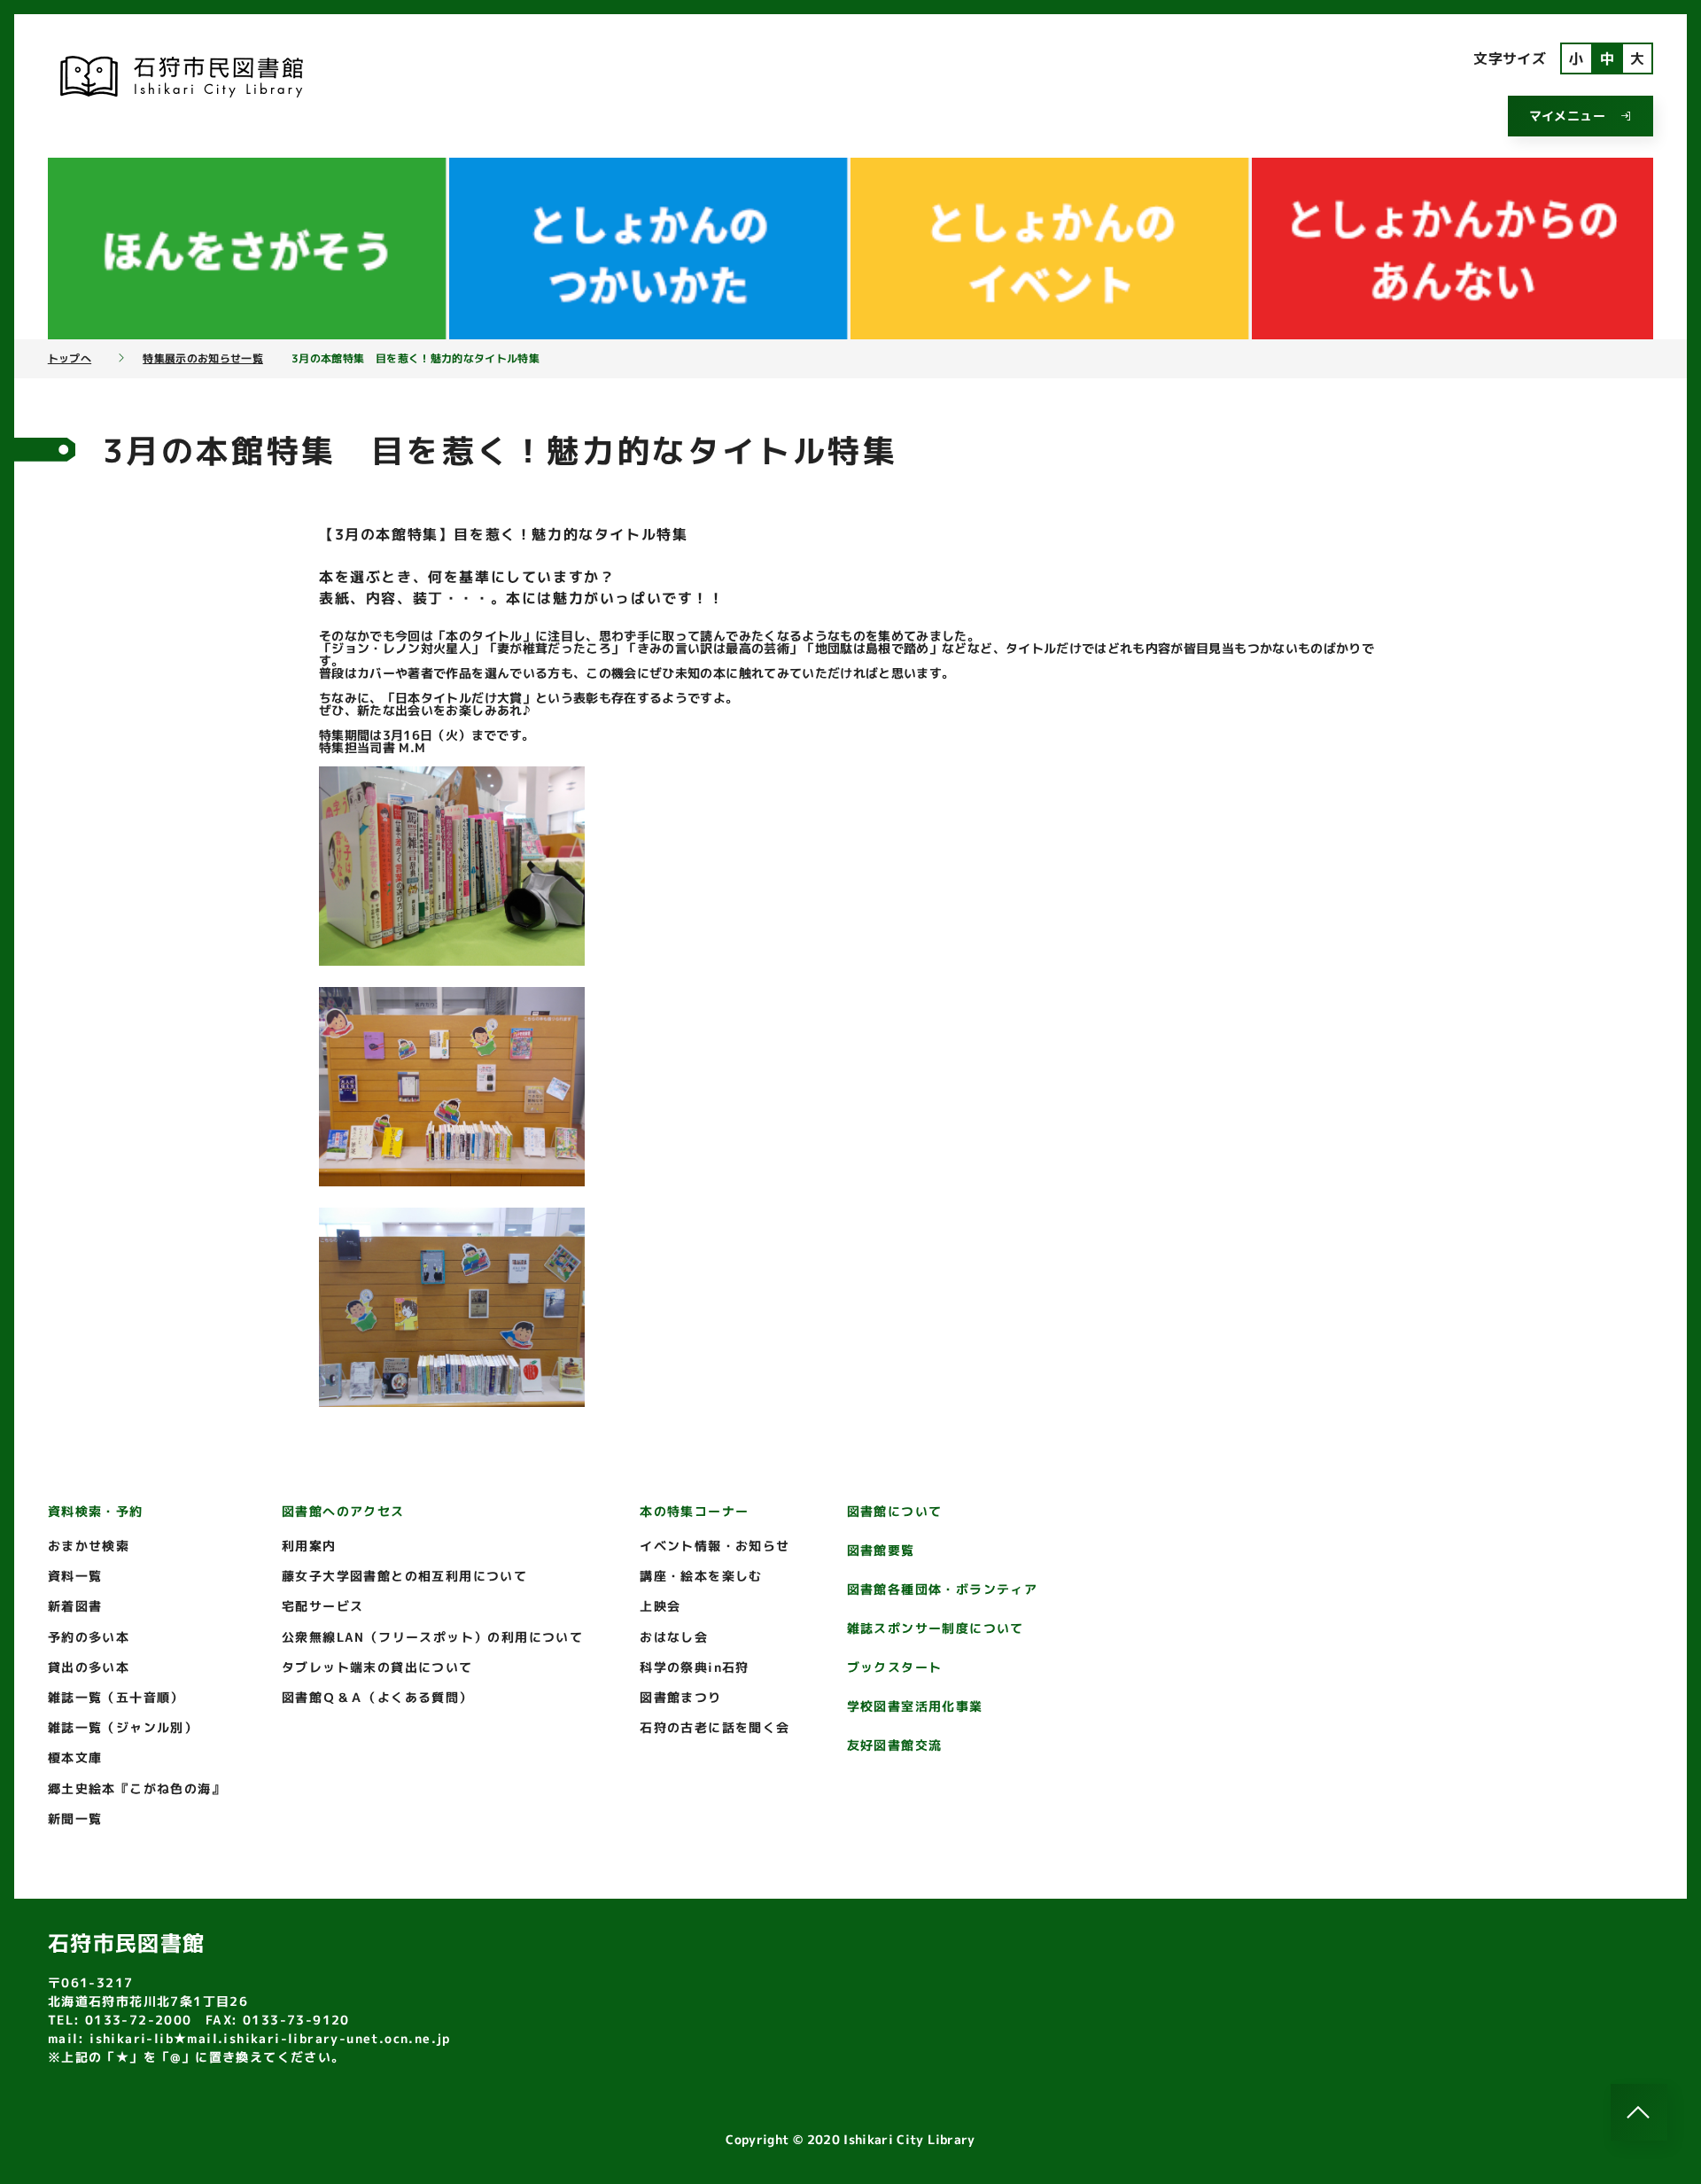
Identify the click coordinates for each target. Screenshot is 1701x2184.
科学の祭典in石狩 (695, 1667)
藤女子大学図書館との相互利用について (404, 1576)
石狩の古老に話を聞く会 (715, 1727)
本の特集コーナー (694, 1511)
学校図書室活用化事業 (915, 1706)
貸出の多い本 (89, 1667)
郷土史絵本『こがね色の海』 (136, 1788)
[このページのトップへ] (1639, 2112)
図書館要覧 (881, 1550)
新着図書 (75, 1606)
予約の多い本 (89, 1637)
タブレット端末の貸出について (377, 1667)
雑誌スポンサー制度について (936, 1628)
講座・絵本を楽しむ (701, 1576)
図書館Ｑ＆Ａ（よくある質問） (377, 1697)
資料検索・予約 (96, 1511)
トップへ (70, 359)
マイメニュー (1567, 116)
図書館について (895, 1511)
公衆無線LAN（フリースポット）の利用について (432, 1637)
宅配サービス (322, 1606)
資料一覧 (75, 1576)
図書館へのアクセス (343, 1511)
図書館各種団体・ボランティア (943, 1589)
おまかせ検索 (89, 1546)
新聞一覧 (75, 1819)
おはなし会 (674, 1637)
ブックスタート (895, 1667)
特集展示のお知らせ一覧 (203, 359)
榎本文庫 (75, 1757)
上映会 (660, 1606)
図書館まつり (680, 1697)
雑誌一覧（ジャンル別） (123, 1727)
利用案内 (309, 1546)
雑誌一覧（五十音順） (116, 1697)
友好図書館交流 (895, 1745)
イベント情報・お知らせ (715, 1546)
